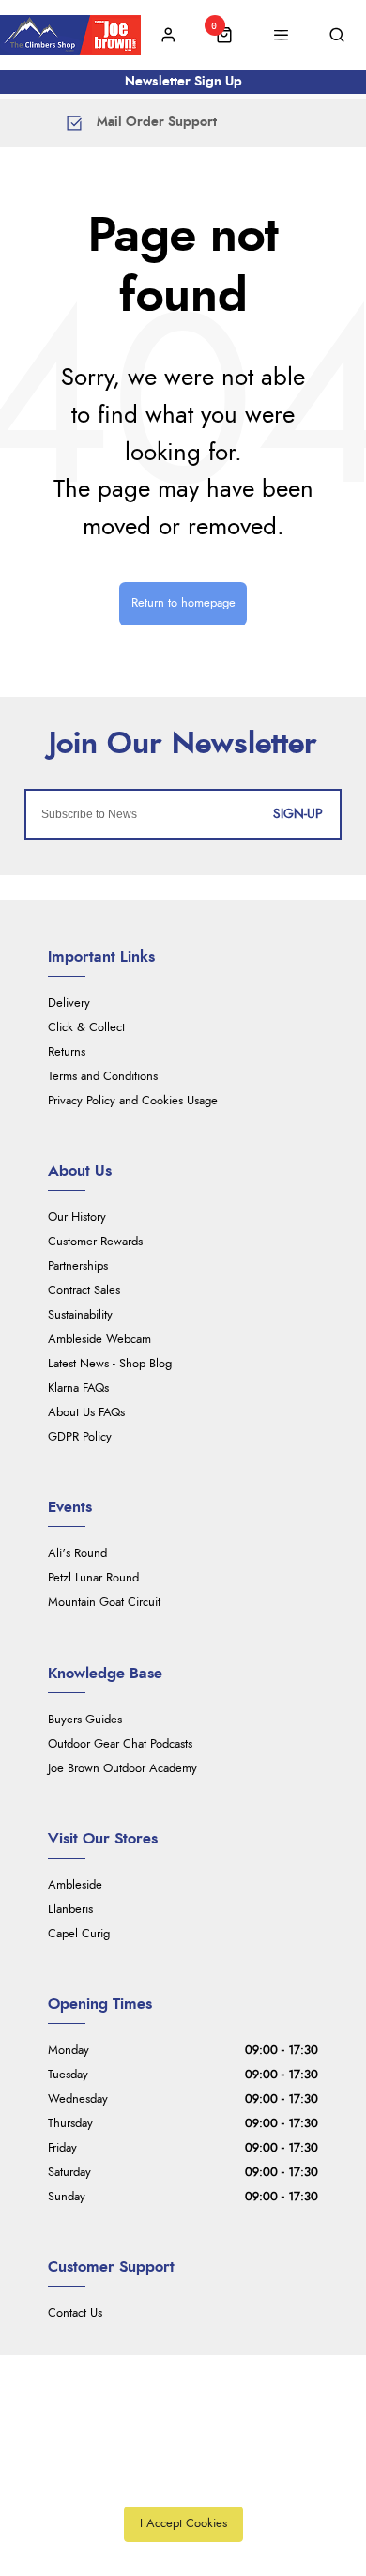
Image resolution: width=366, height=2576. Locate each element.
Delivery (69, 1003)
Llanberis (70, 1910)
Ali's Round (77, 1554)
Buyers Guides (85, 1720)
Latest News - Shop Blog (110, 1364)
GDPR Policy (80, 1437)
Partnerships (78, 1266)
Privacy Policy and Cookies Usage (133, 1101)
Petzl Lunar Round (93, 1578)
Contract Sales (84, 1291)
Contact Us (75, 2314)
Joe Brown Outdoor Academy (122, 1769)
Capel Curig (79, 1934)
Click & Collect (86, 1028)
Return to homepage (183, 603)
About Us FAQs (86, 1413)
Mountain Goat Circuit (104, 1603)
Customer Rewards (95, 1242)
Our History (77, 1218)
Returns (67, 1052)
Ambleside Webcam (99, 1340)
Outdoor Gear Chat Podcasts (120, 1744)
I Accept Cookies (183, 2524)
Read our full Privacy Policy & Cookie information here (183, 2482)
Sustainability (80, 1315)
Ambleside (75, 1885)
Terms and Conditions (103, 1077)
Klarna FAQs (78, 1388)
